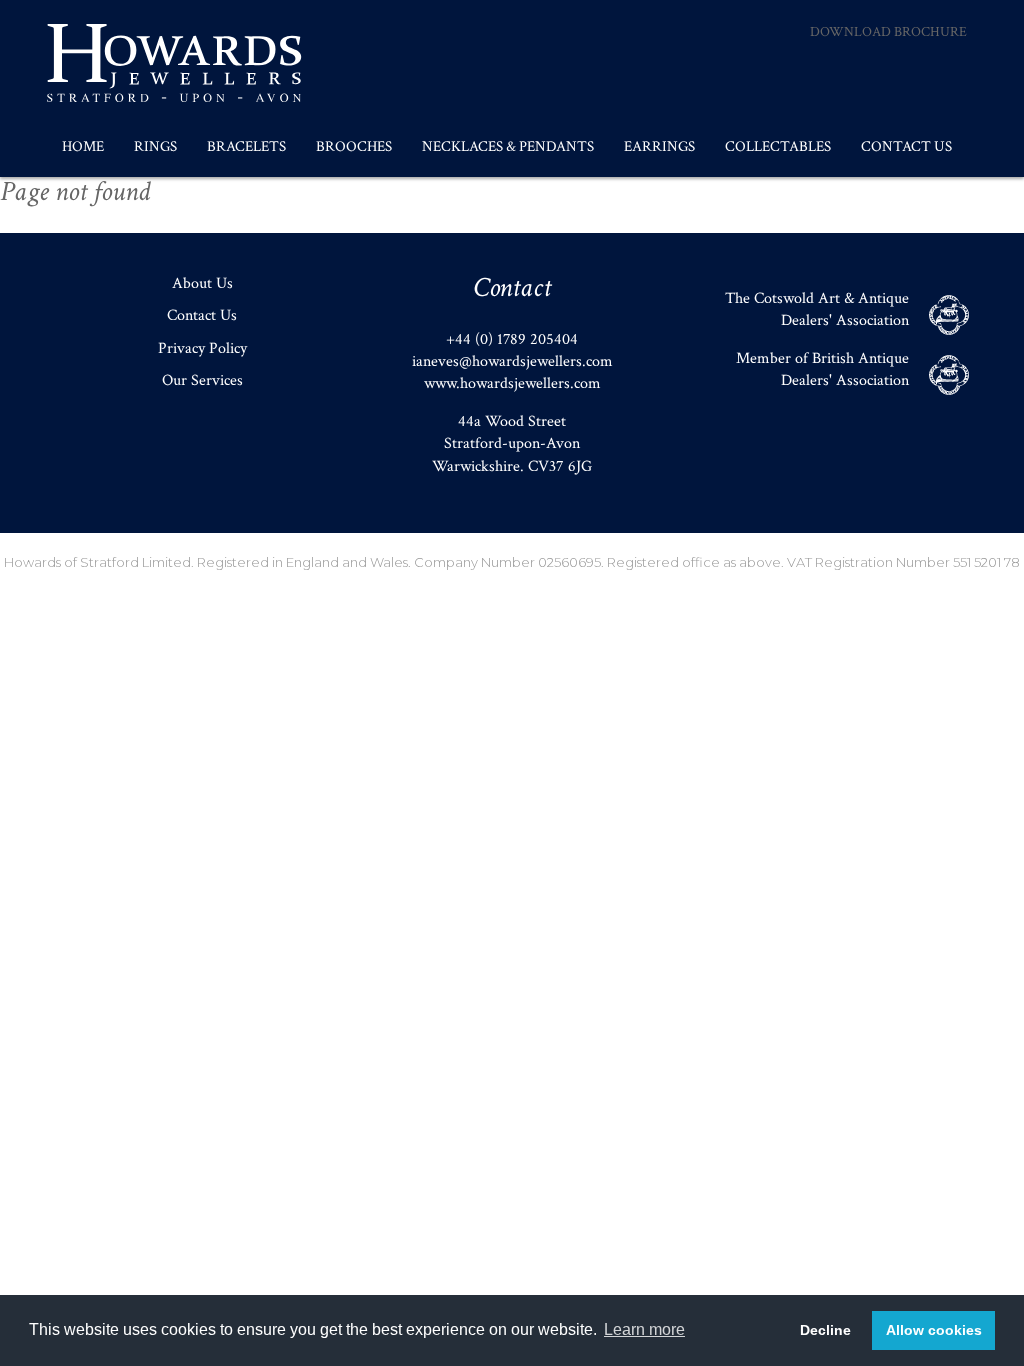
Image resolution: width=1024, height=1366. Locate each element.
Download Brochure (888, 32)
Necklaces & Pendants (508, 146)
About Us (202, 283)
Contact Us (906, 146)
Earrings (659, 146)
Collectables (778, 146)
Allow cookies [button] (934, 1330)
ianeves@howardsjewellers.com (512, 361)
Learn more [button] (644, 1329)
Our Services (202, 380)
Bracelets (246, 146)
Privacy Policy (202, 348)
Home (83, 146)
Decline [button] (825, 1330)
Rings (155, 146)
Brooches (354, 146)
